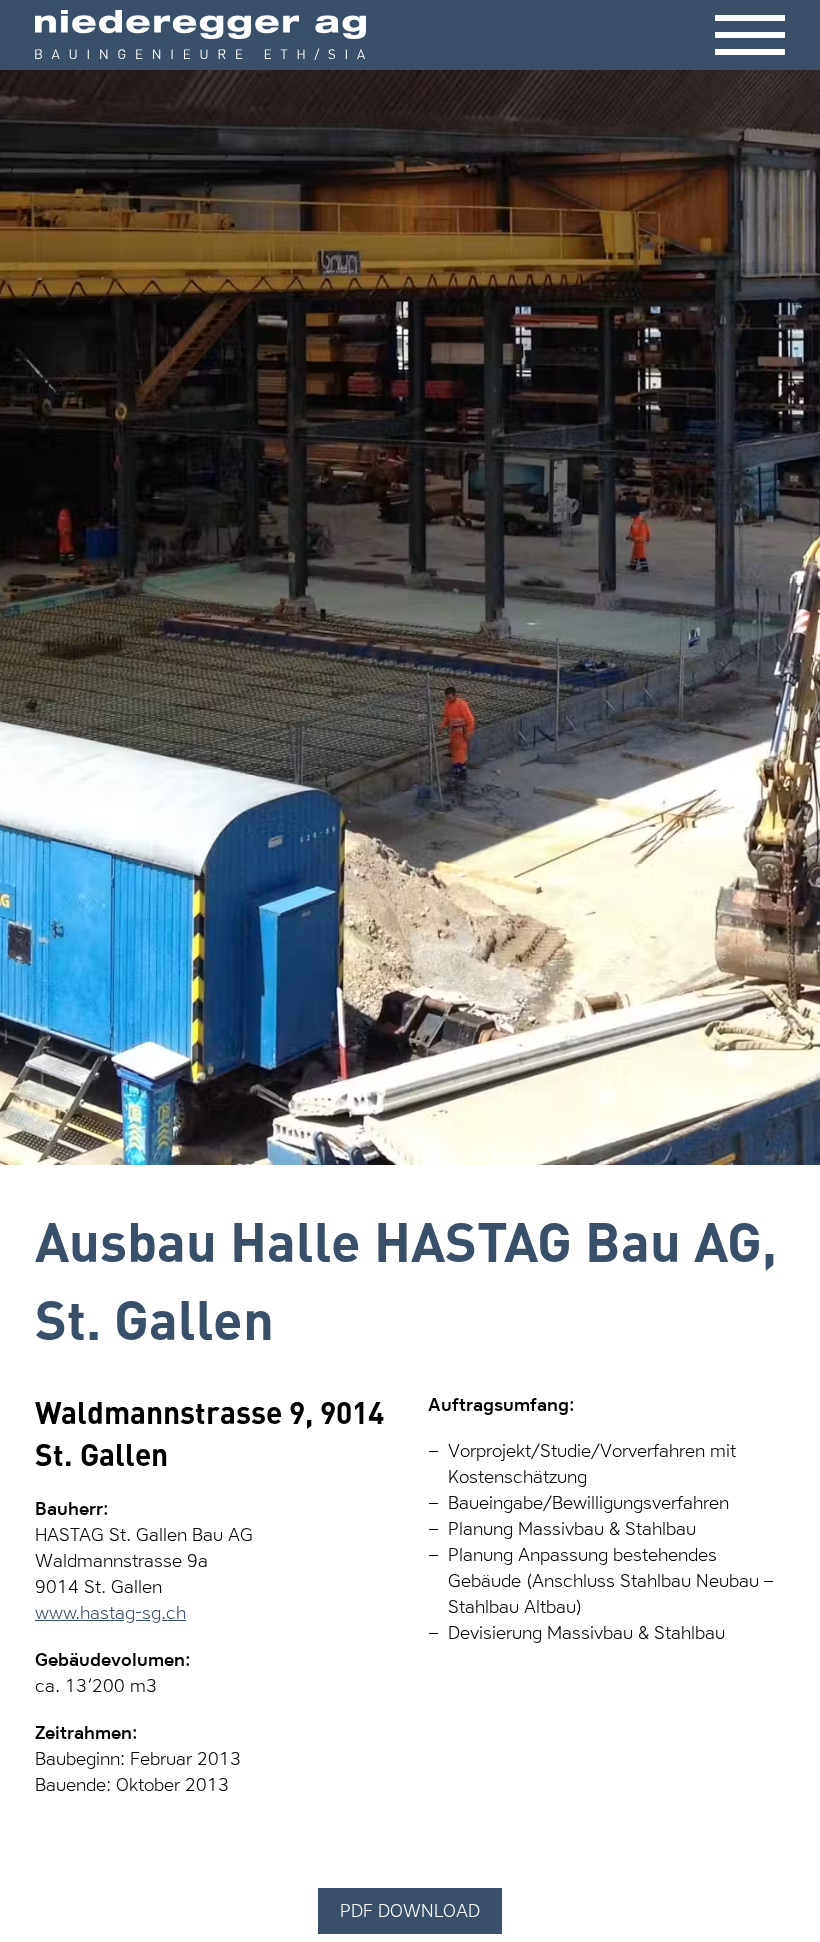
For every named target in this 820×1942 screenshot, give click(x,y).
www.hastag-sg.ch (110, 1613)
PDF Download (410, 1911)
